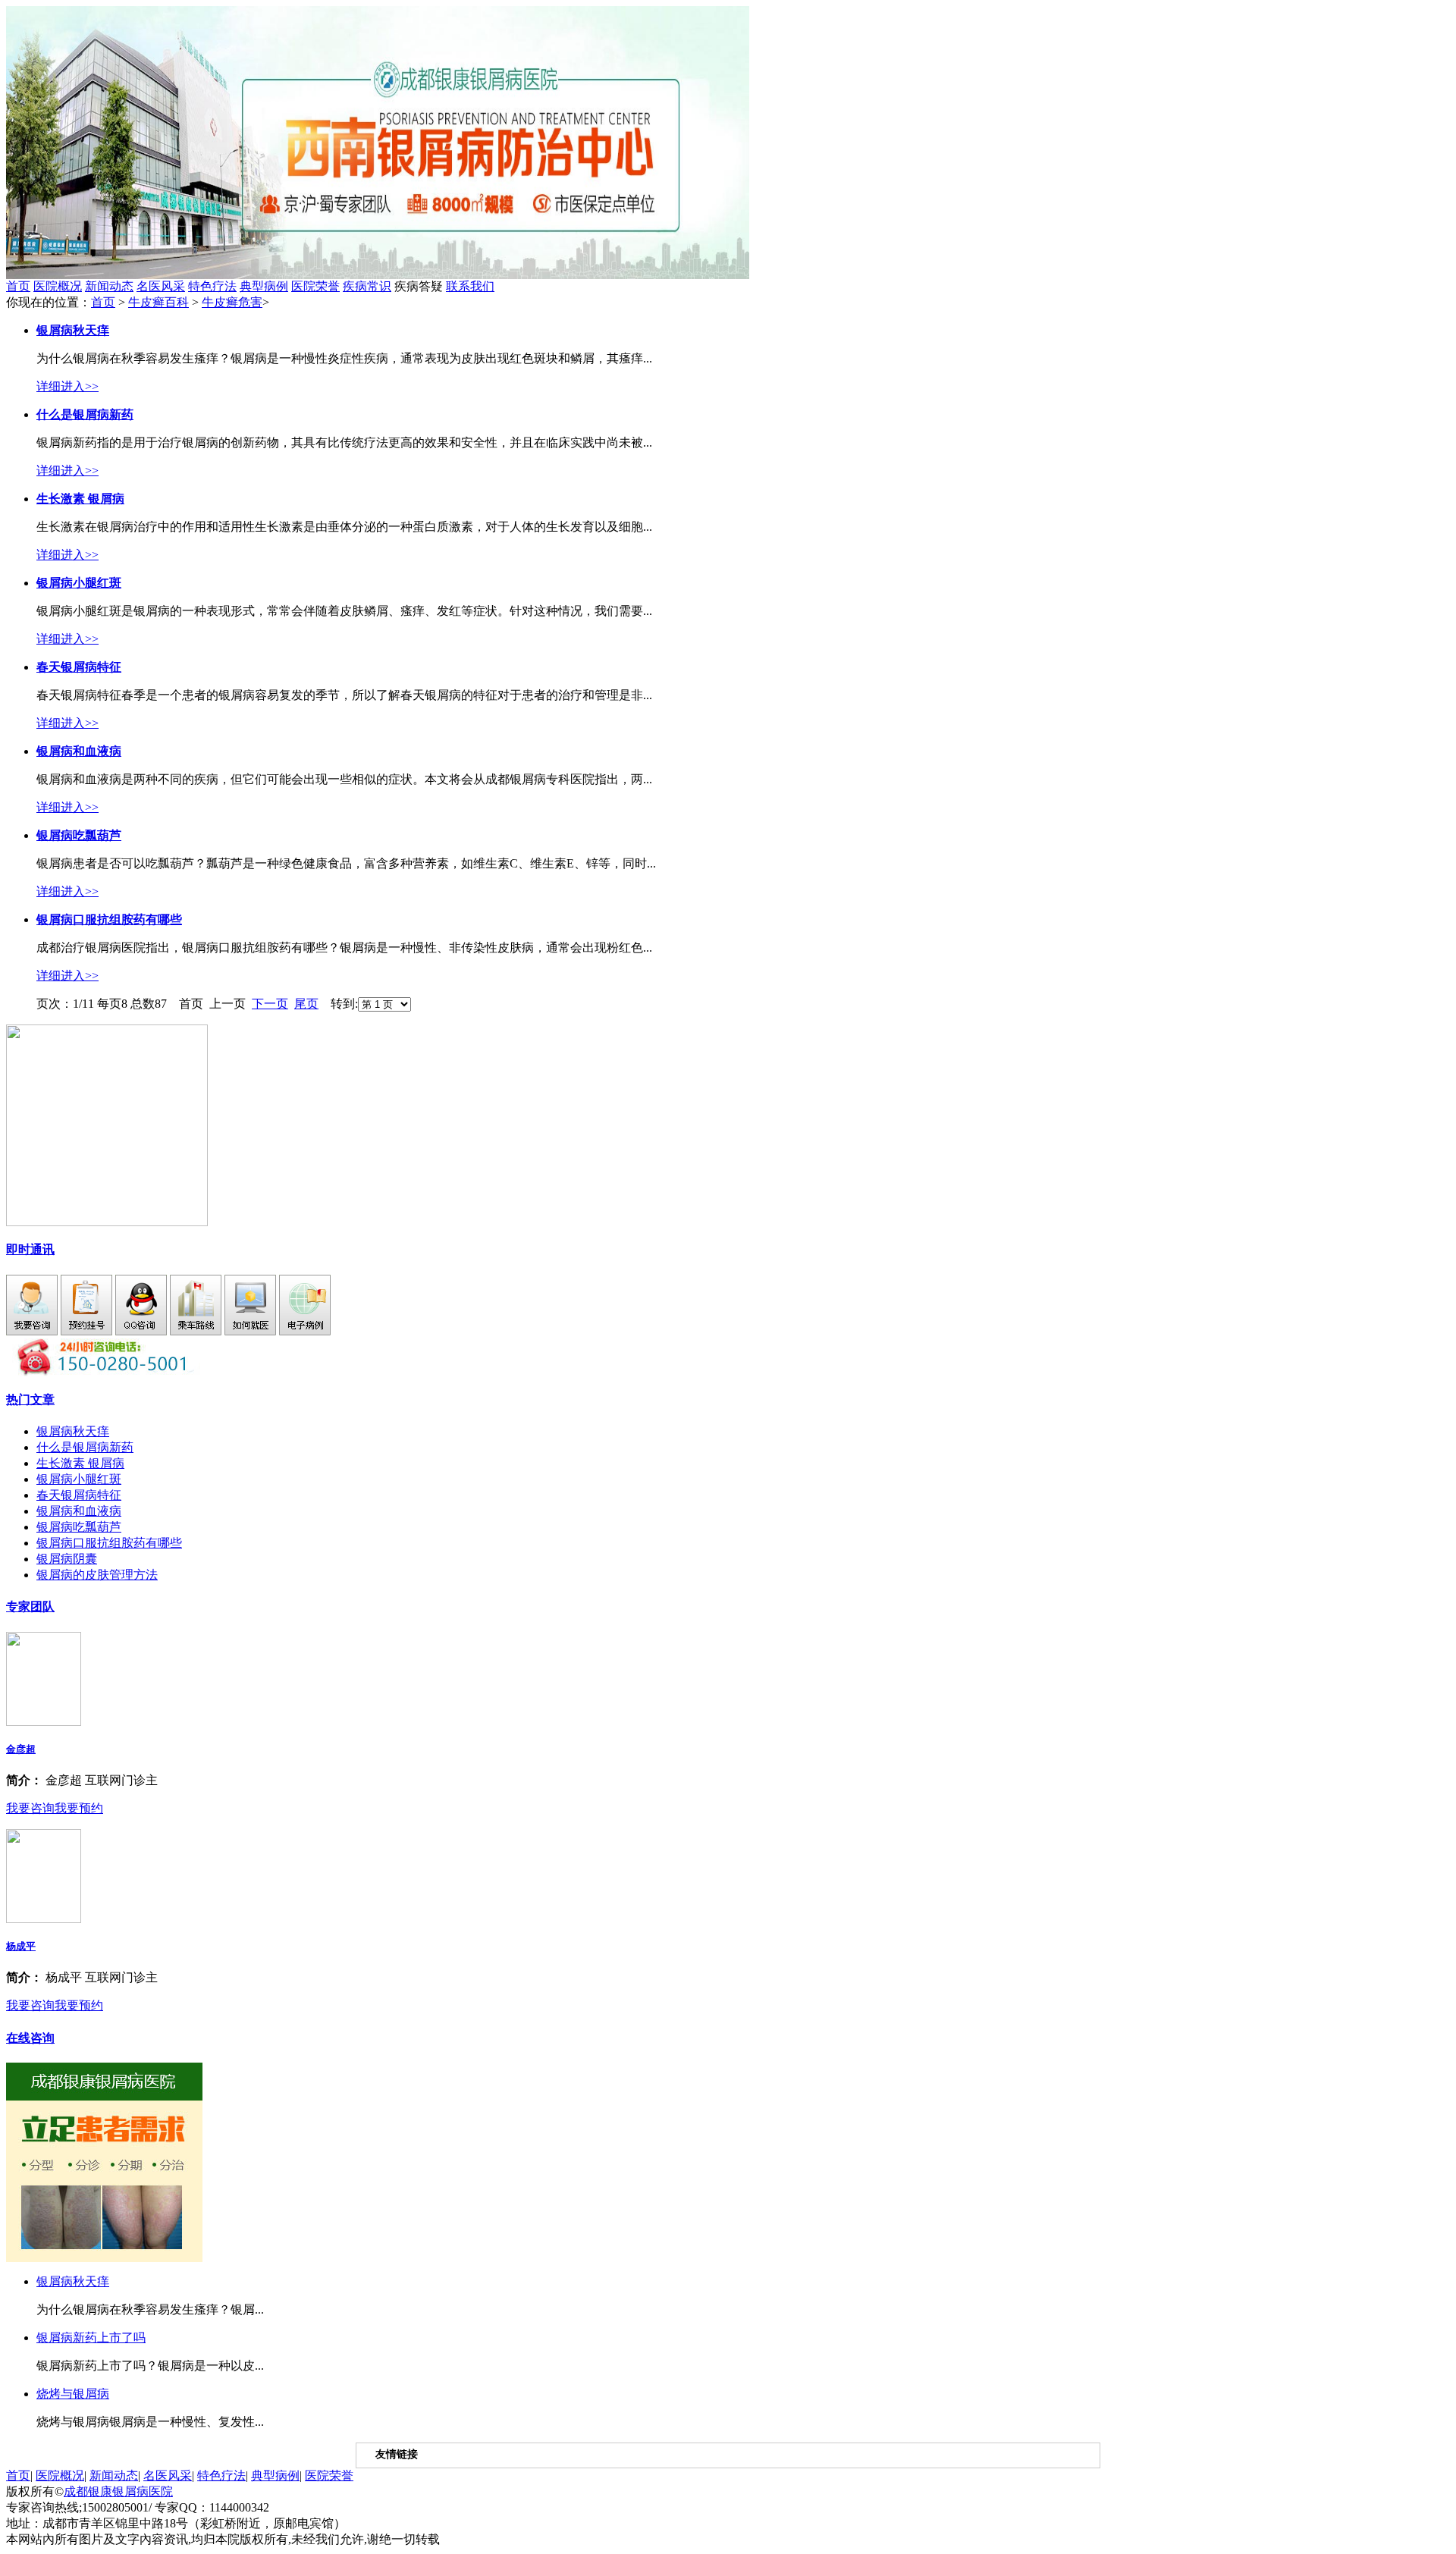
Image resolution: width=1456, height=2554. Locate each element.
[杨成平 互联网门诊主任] (44, 1919)
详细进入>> (67, 386)
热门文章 (30, 1399)
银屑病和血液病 (79, 1511)
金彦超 (21, 1749)
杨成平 (21, 1946)
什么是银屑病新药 (85, 1447)
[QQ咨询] (141, 1331)
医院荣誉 (315, 286)
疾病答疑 (444, 286)
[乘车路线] (196, 1331)
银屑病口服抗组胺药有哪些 (109, 1543)
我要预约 (79, 1808)
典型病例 (264, 286)
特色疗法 (212, 286)
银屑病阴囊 (67, 1559)
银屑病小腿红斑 (79, 1479)
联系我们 (470, 286)
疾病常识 (367, 286)
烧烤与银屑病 (73, 2394)
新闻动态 (109, 286)
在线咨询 (30, 2038)
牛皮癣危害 (232, 302)
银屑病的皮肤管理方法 (97, 1575)
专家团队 (30, 1606)
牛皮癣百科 (158, 302)
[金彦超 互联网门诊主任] (44, 1722)
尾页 (306, 1004)
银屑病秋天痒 (73, 1431)
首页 (18, 286)
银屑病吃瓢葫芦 (79, 1527)
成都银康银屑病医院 (118, 2491)
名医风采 (161, 286)
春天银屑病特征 (79, 1495)
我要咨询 (30, 1808)
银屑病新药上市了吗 (91, 2338)
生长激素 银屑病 (80, 1463)
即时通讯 (30, 1249)
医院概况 (58, 286)
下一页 (270, 1004)
